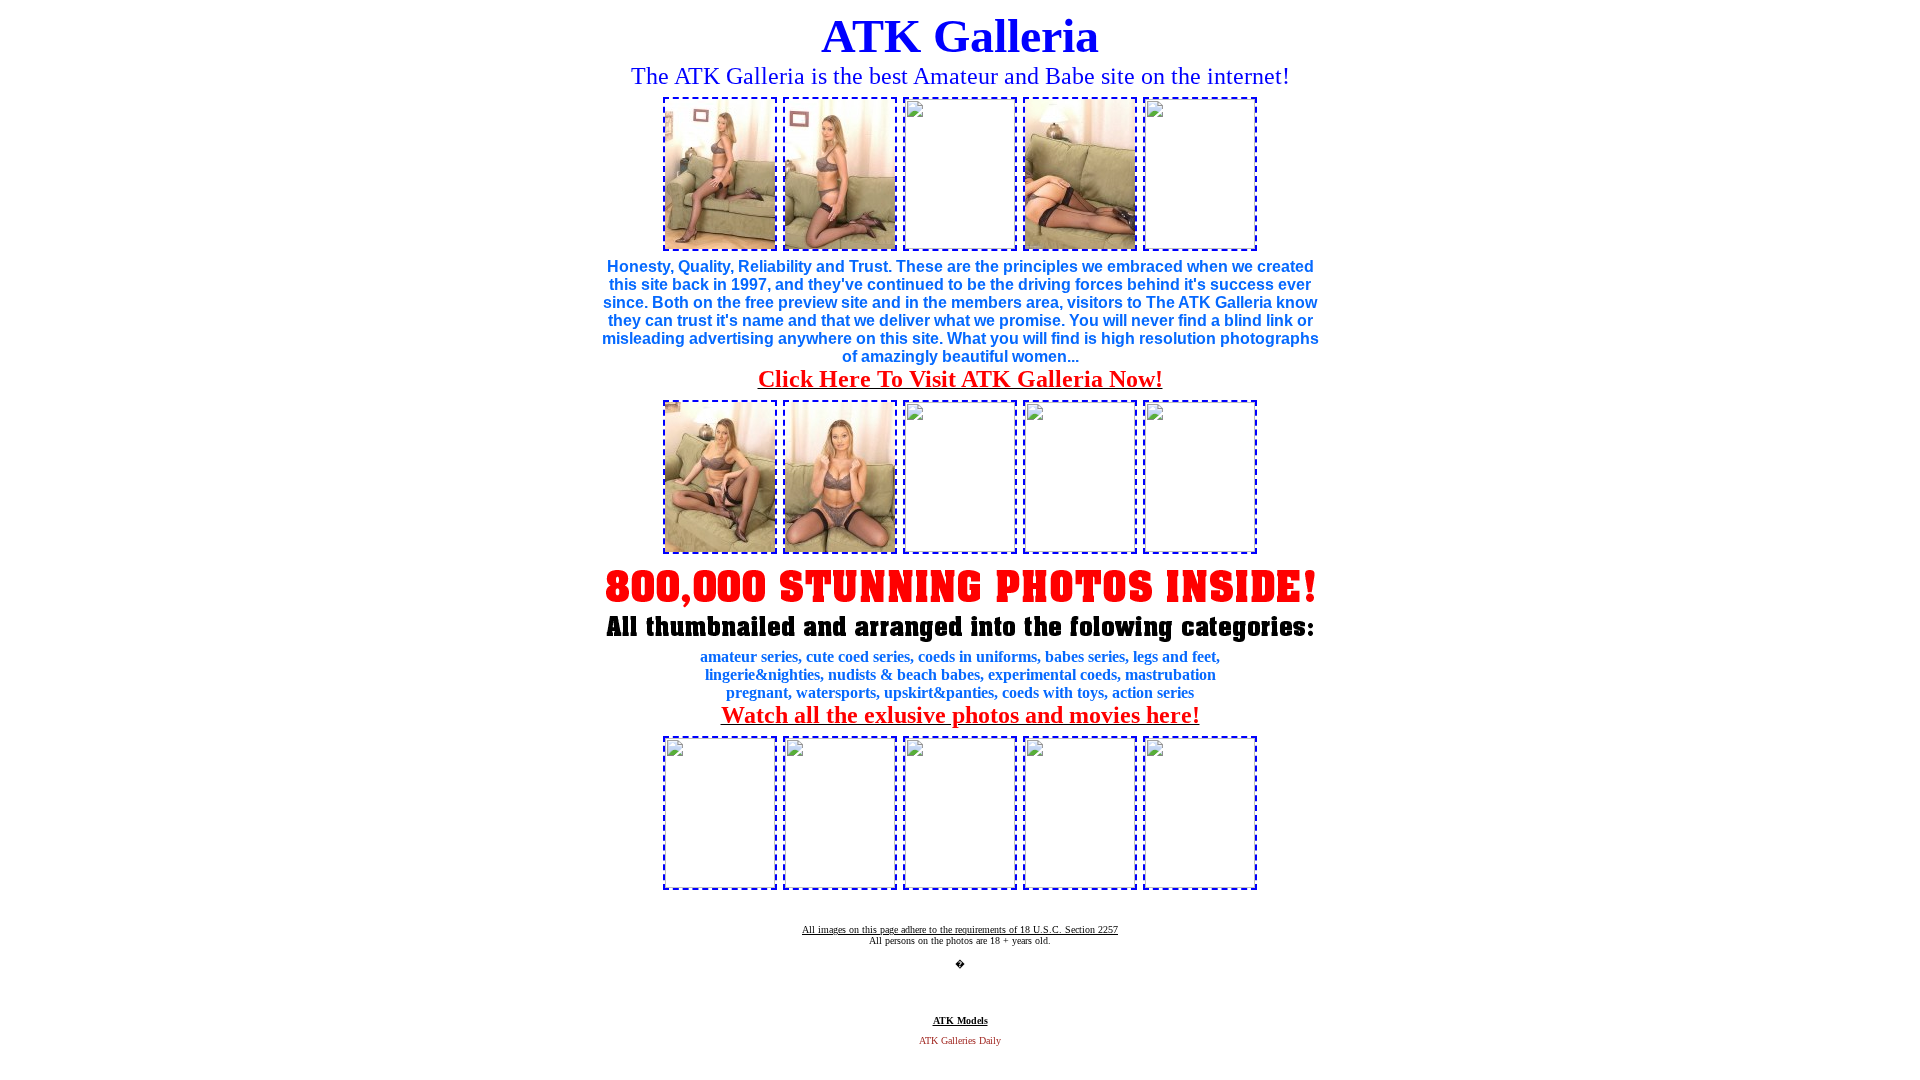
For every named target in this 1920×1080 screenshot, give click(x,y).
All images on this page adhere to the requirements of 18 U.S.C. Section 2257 (960, 929)
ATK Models (960, 1020)
